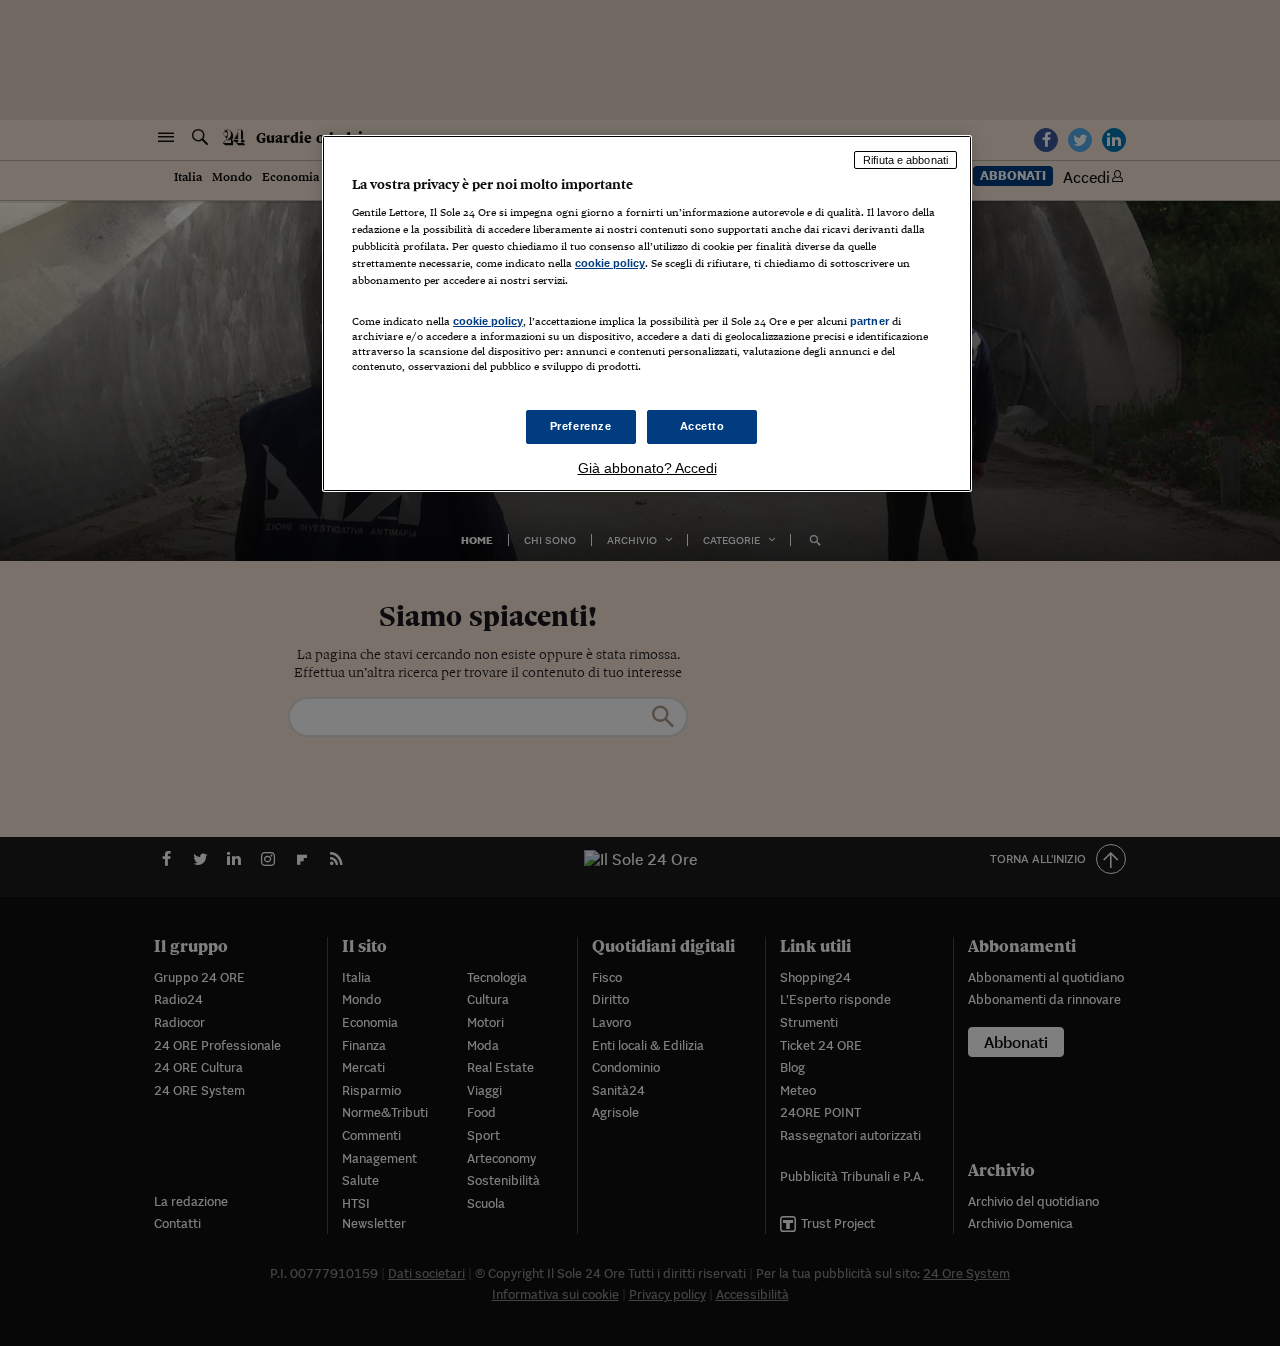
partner (869, 321)
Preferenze (581, 426)
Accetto (702, 426)
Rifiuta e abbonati (905, 160)
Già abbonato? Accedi (647, 468)
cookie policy (610, 263)
